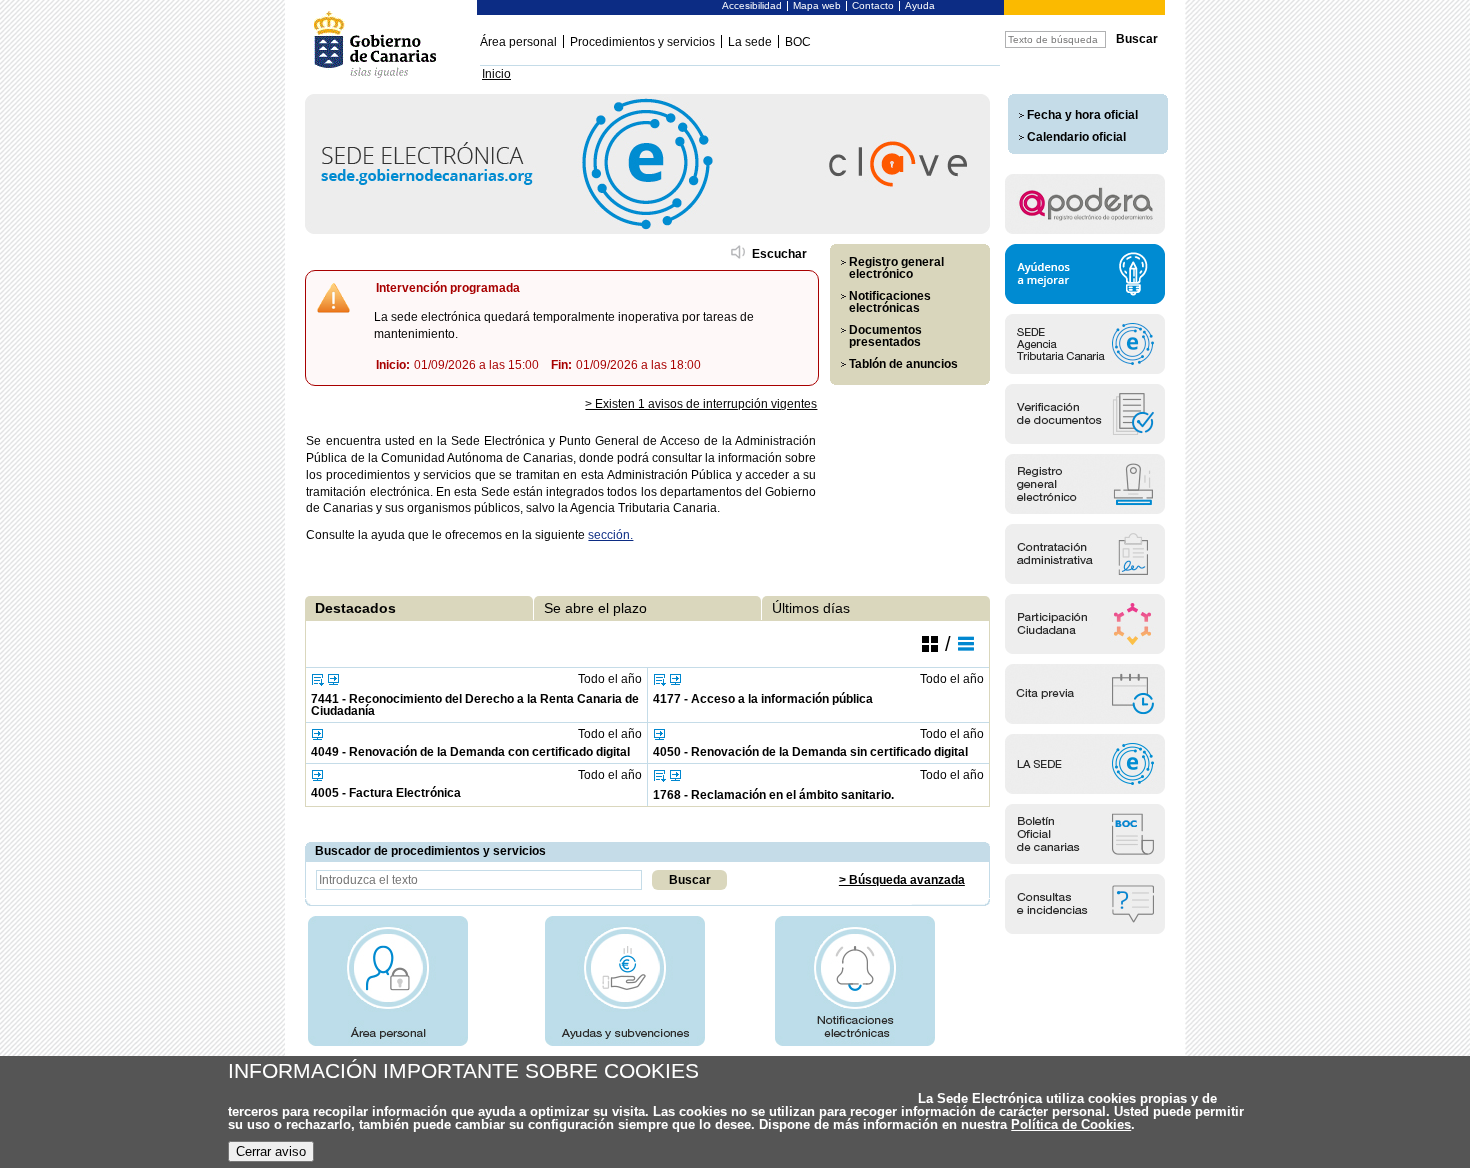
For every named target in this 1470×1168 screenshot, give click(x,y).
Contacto (873, 5)
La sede (750, 42)
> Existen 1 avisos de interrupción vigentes (701, 404)
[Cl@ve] (647, 230)
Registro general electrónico (896, 268)
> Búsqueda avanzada (902, 880)
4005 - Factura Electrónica (386, 793)
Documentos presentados (885, 336)
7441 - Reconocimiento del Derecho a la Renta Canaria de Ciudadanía (475, 705)
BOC (798, 42)
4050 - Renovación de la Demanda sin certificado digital (810, 752)
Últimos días (811, 608)
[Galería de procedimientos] (930, 644)
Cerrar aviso (271, 1151)
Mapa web (817, 5)
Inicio (496, 74)
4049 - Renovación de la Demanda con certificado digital (470, 752)
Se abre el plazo (595, 608)
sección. (610, 535)
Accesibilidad (752, 5)
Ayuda (920, 5)
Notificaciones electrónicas (890, 302)
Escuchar (779, 254)
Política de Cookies (1071, 1124)
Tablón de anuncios (903, 364)
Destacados (355, 608)
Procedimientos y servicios (642, 42)
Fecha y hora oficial (1082, 115)
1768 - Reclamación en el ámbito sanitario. (773, 795)
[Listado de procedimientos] (966, 644)
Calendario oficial (1076, 137)
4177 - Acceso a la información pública (763, 699)
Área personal (518, 42)
